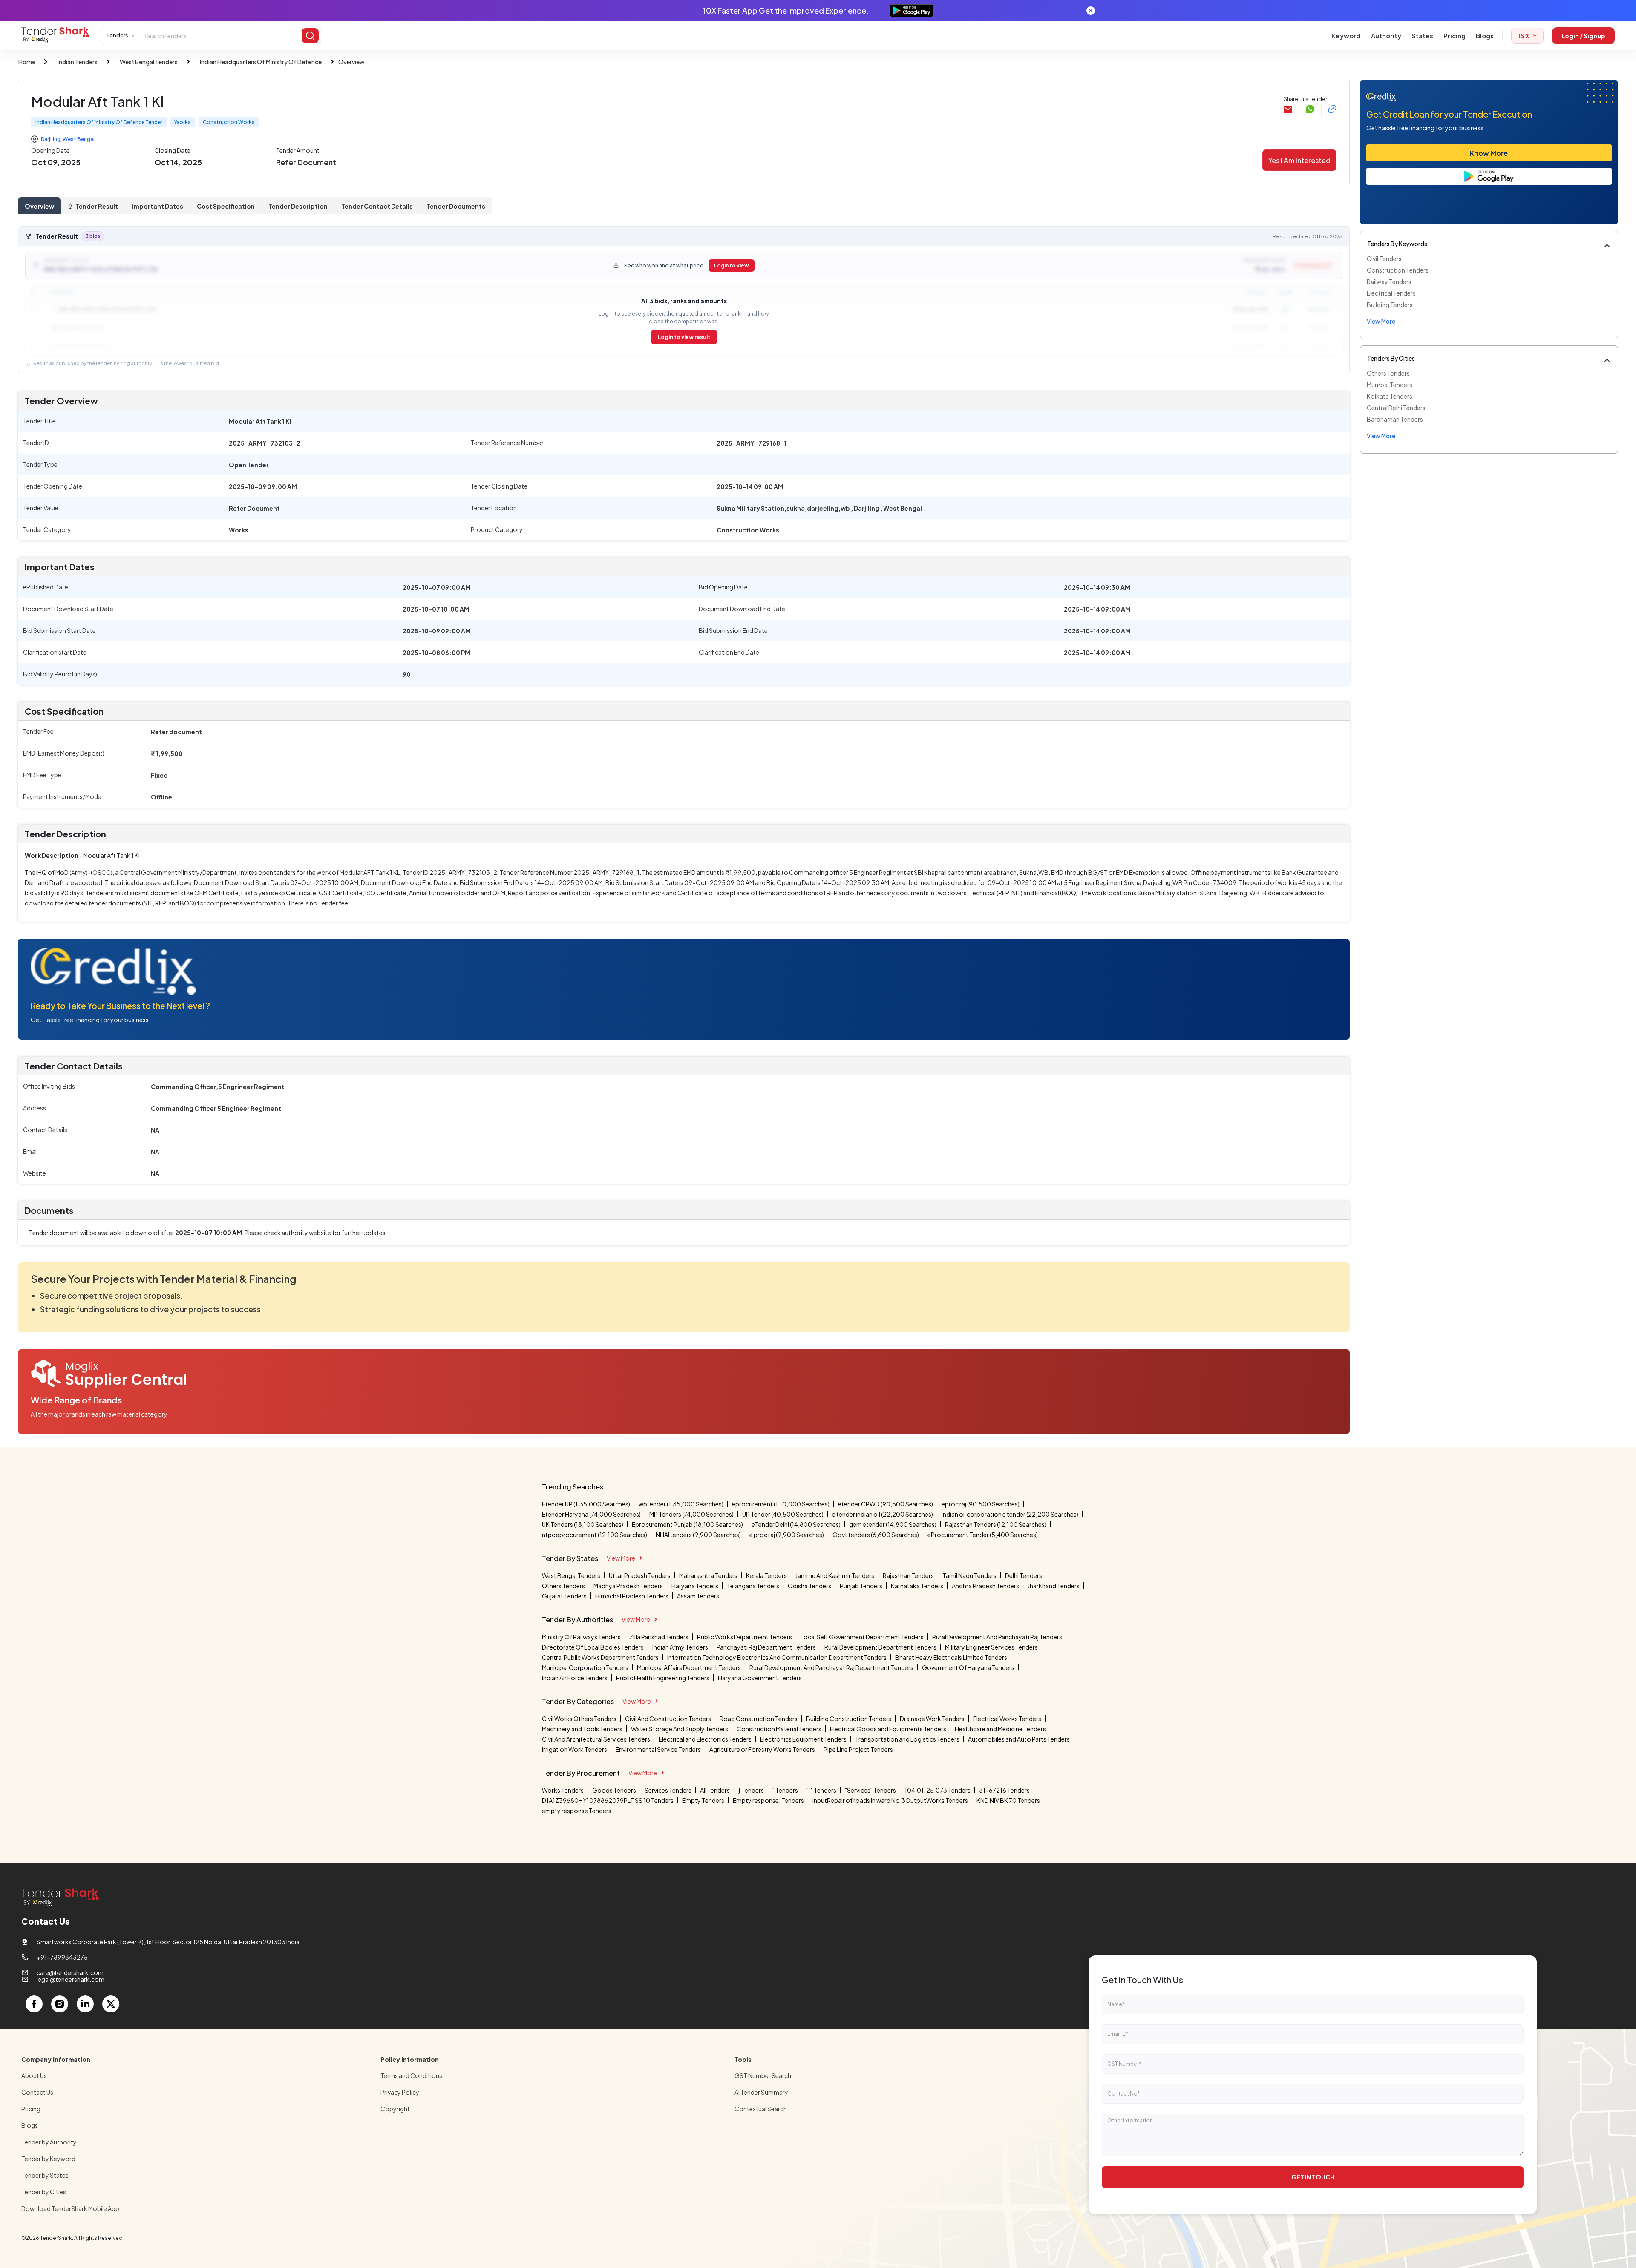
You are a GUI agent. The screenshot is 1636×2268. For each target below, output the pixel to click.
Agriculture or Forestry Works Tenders (762, 1749)
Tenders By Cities (1391, 358)
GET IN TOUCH (1313, 2177)
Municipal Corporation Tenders (585, 1667)
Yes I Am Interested (1299, 160)
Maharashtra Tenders (708, 1575)
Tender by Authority (49, 2142)
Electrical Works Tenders (1007, 1719)
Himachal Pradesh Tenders (632, 1596)
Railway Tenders (1389, 282)
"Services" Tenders (870, 1790)
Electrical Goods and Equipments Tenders (888, 1729)
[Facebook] (34, 2004)
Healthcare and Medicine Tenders (1000, 1729)
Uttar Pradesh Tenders (640, 1575)
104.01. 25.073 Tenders (938, 1790)
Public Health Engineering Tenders (663, 1678)
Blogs (1485, 36)
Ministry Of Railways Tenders (581, 1637)
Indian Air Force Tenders (575, 1678)
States (1422, 36)
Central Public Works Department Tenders (600, 1657)
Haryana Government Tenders (760, 1678)
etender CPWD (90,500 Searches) (886, 1504)
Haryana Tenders (695, 1586)
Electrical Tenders (1391, 293)
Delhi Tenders (1024, 1575)
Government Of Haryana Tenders (968, 1667)
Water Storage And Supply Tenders (680, 1729)
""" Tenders (821, 1790)
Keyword (1346, 36)
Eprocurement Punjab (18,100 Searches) (687, 1524)
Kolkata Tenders (1390, 396)
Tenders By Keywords (1397, 244)
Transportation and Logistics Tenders (907, 1739)
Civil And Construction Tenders (668, 1719)
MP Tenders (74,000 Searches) (691, 1514)
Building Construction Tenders (849, 1719)
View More (621, 1558)
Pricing (1455, 36)
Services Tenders (668, 1790)
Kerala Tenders (766, 1575)
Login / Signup (1583, 36)
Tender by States (45, 2175)
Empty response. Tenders (768, 1800)
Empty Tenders (703, 1800)
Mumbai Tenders (1390, 385)
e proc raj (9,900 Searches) (787, 1535)
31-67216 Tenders (1004, 1790)
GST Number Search (763, 2075)
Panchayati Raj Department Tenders (766, 1647)
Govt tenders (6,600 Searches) (876, 1535)
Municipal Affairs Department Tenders (689, 1667)
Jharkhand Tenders (1054, 1586)
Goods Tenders (614, 1790)
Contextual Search (761, 2109)
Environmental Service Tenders (658, 1749)
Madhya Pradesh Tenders (628, 1586)
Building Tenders (1390, 305)
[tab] (39, 206)
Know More (1489, 153)
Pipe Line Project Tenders (858, 1749)
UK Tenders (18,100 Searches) (583, 1524)
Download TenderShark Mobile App (70, 2208)
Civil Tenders (1384, 259)
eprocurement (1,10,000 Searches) (781, 1504)
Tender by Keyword (48, 2159)
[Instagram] (60, 2004)
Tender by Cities (44, 2192)
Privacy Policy (400, 2092)
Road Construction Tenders (759, 1719)
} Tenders (751, 1790)
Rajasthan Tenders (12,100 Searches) (996, 1524)
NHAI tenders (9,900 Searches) (698, 1535)
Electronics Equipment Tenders (803, 1739)
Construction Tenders (1398, 270)
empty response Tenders (577, 1811)
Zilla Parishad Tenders (659, 1637)
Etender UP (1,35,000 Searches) (586, 1504)
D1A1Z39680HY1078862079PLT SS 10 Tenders (608, 1800)
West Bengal (79, 139)
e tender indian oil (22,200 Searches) (883, 1514)
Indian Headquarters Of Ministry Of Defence (261, 62)
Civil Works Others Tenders (579, 1719)
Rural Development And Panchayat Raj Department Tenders (831, 1667)
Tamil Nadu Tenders (969, 1575)
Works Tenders (563, 1790)
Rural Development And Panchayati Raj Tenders (997, 1637)
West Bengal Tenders (149, 62)
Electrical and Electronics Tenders (705, 1739)
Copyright (395, 2109)
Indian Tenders (78, 62)
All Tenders (715, 1790)
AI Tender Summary (761, 2092)
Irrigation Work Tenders (575, 1749)
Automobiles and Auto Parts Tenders (1019, 1739)
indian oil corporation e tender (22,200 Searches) (1010, 1514)
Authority (1386, 36)
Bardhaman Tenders (1395, 419)
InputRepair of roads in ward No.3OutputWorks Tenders (890, 1800)
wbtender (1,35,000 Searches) (681, 1504)
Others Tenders (1388, 373)
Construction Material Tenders (779, 1729)
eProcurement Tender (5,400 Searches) (983, 1535)
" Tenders (785, 1790)
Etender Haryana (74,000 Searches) (591, 1514)
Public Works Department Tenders (745, 1637)
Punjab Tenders (861, 1586)
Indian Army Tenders (680, 1647)
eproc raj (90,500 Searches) (981, 1504)
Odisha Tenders (809, 1586)
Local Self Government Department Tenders (862, 1637)
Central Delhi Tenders (1396, 408)
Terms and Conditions (411, 2075)
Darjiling (51, 139)
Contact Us (37, 2092)
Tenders (117, 35)
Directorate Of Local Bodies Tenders (593, 1647)
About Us (34, 2075)
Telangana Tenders (753, 1586)
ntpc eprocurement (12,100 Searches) (595, 1535)
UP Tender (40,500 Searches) (783, 1514)
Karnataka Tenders (917, 1586)
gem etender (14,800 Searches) (893, 1524)
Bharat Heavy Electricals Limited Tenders (951, 1657)
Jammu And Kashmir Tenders (835, 1575)
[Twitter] (111, 2004)
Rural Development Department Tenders (880, 1647)
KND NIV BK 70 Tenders (1008, 1800)
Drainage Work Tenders (932, 1719)
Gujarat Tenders (564, 1596)
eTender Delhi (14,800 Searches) (796, 1524)
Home (27, 62)
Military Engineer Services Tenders (991, 1647)
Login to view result (684, 337)
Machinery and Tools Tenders (582, 1729)
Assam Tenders (698, 1596)
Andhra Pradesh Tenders (985, 1586)
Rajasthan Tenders (908, 1575)
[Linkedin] (85, 2004)
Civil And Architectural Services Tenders (596, 1739)
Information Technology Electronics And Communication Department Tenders (777, 1657)
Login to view (732, 266)
